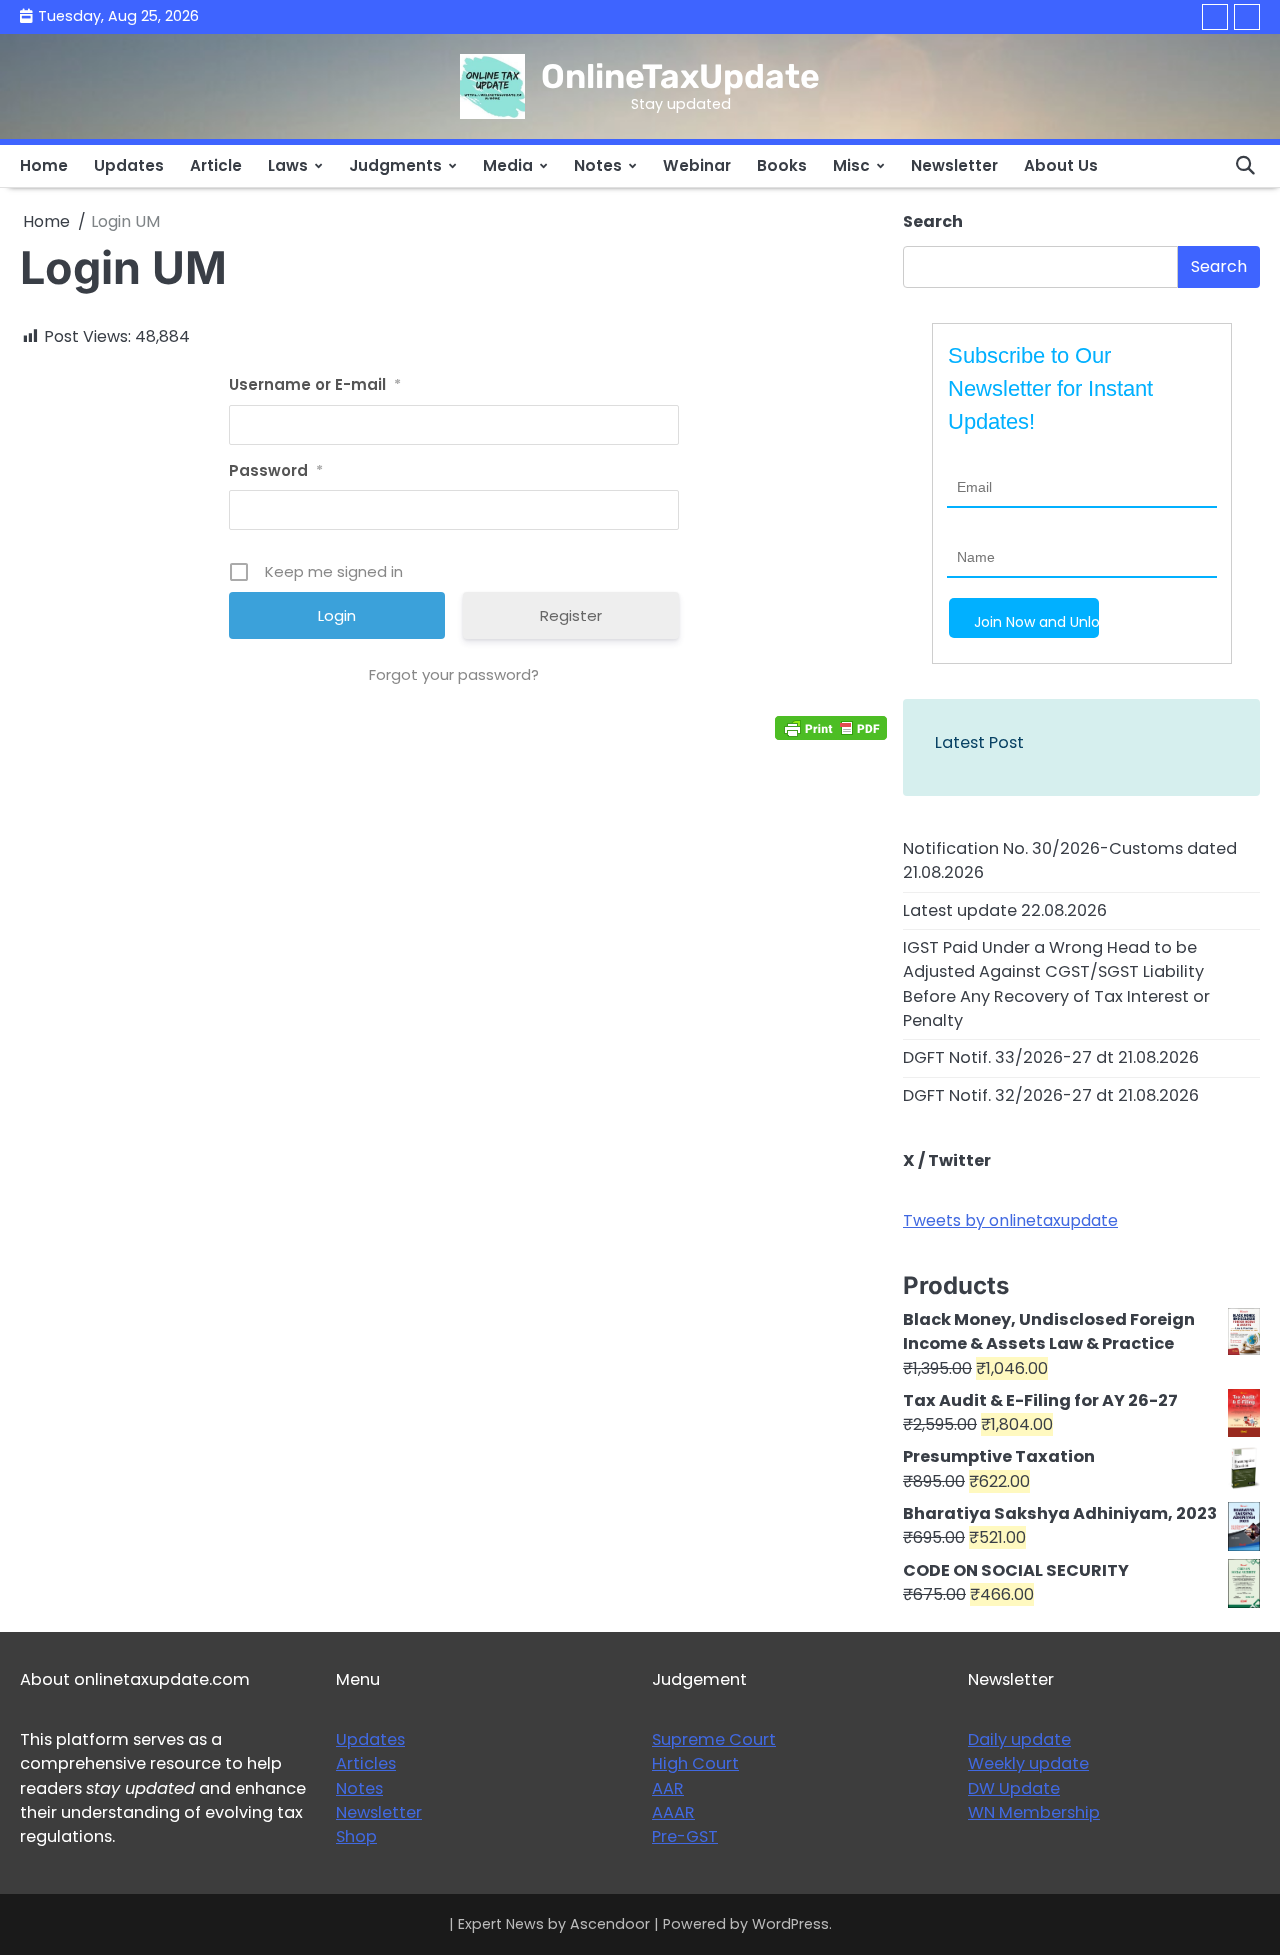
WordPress (790, 1924)
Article (216, 165)
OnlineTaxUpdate (680, 76)
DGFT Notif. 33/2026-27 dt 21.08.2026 (1051, 1057)
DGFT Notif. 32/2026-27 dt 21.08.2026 (1051, 1095)
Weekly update (1028, 1763)
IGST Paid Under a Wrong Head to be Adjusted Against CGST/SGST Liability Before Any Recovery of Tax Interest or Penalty (1056, 984)
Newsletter (954, 165)
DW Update (1014, 1788)
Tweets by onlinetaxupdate (1010, 1220)
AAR (668, 1788)
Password (276, 470)
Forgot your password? (454, 674)
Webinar (697, 165)
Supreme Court (714, 1739)
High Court (695, 1763)
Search (933, 221)
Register (571, 615)
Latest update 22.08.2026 (1005, 910)
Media (508, 165)
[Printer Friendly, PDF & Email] (831, 728)
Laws (288, 165)
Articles (366, 1763)
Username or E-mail (315, 384)
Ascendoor (610, 1924)
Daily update (1019, 1739)
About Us (1061, 165)
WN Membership (1034, 1812)
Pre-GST (685, 1836)
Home (44, 165)
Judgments (395, 165)
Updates (129, 165)
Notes (598, 165)
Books (782, 165)
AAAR (673, 1812)
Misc (851, 165)
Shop (356, 1836)
